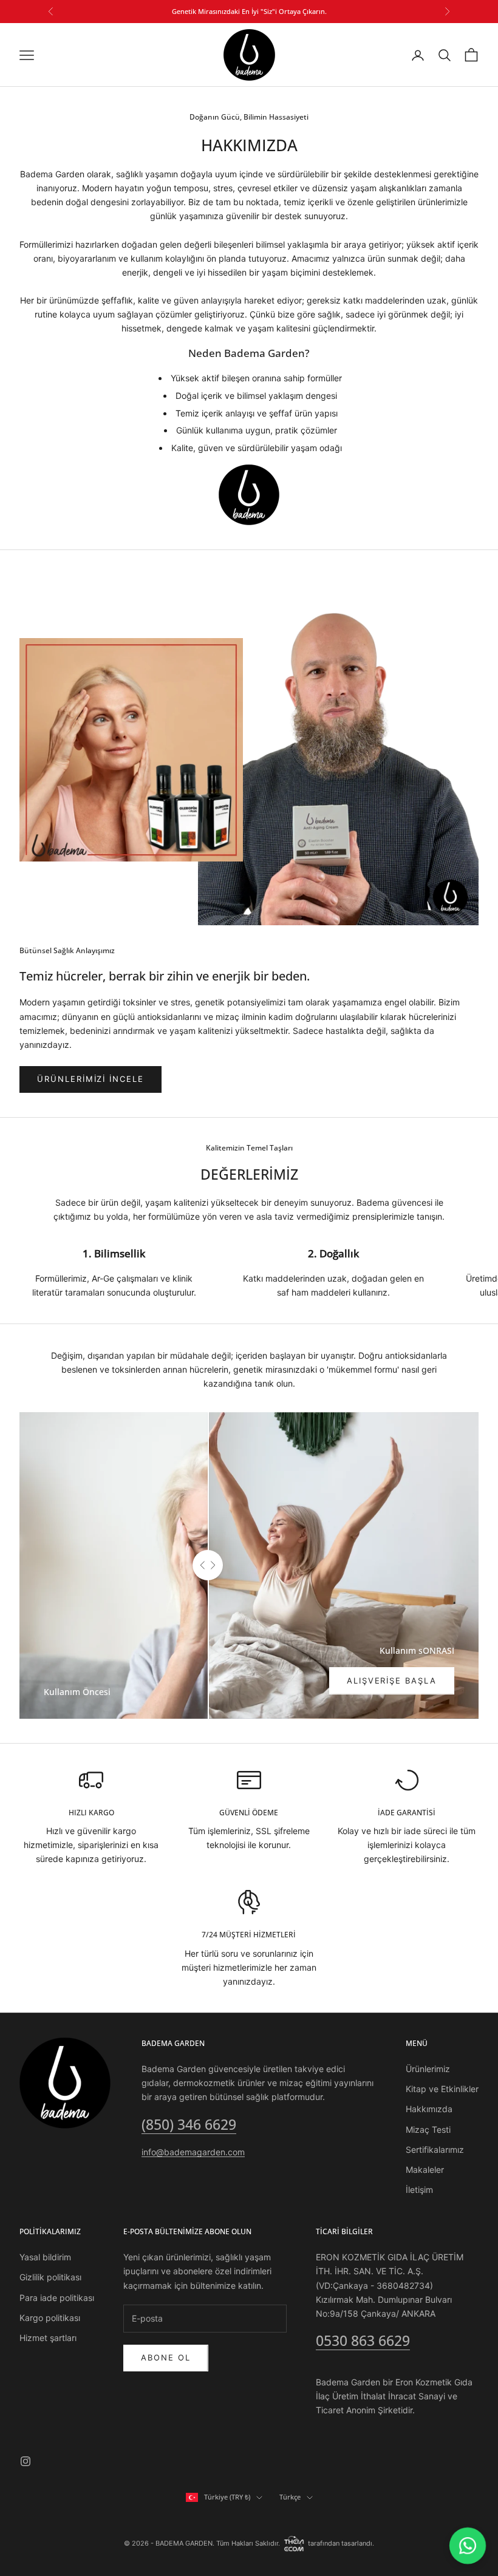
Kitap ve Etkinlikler (442, 2089)
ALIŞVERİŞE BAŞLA (392, 1681)
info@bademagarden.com (193, 2152)
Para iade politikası (57, 2298)
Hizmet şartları (48, 2338)
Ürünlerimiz (428, 2069)
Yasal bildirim (45, 2257)
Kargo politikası (50, 2318)
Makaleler (425, 2170)
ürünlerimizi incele (90, 1079)
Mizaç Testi (428, 2129)
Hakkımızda (429, 2109)
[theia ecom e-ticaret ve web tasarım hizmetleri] (294, 2543)
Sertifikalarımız (435, 2149)
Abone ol (166, 2357)
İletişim (419, 2190)
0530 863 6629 (363, 2340)
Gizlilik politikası (50, 2277)
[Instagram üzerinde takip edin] (26, 2461)
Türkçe (290, 2497)
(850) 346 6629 (189, 2124)
